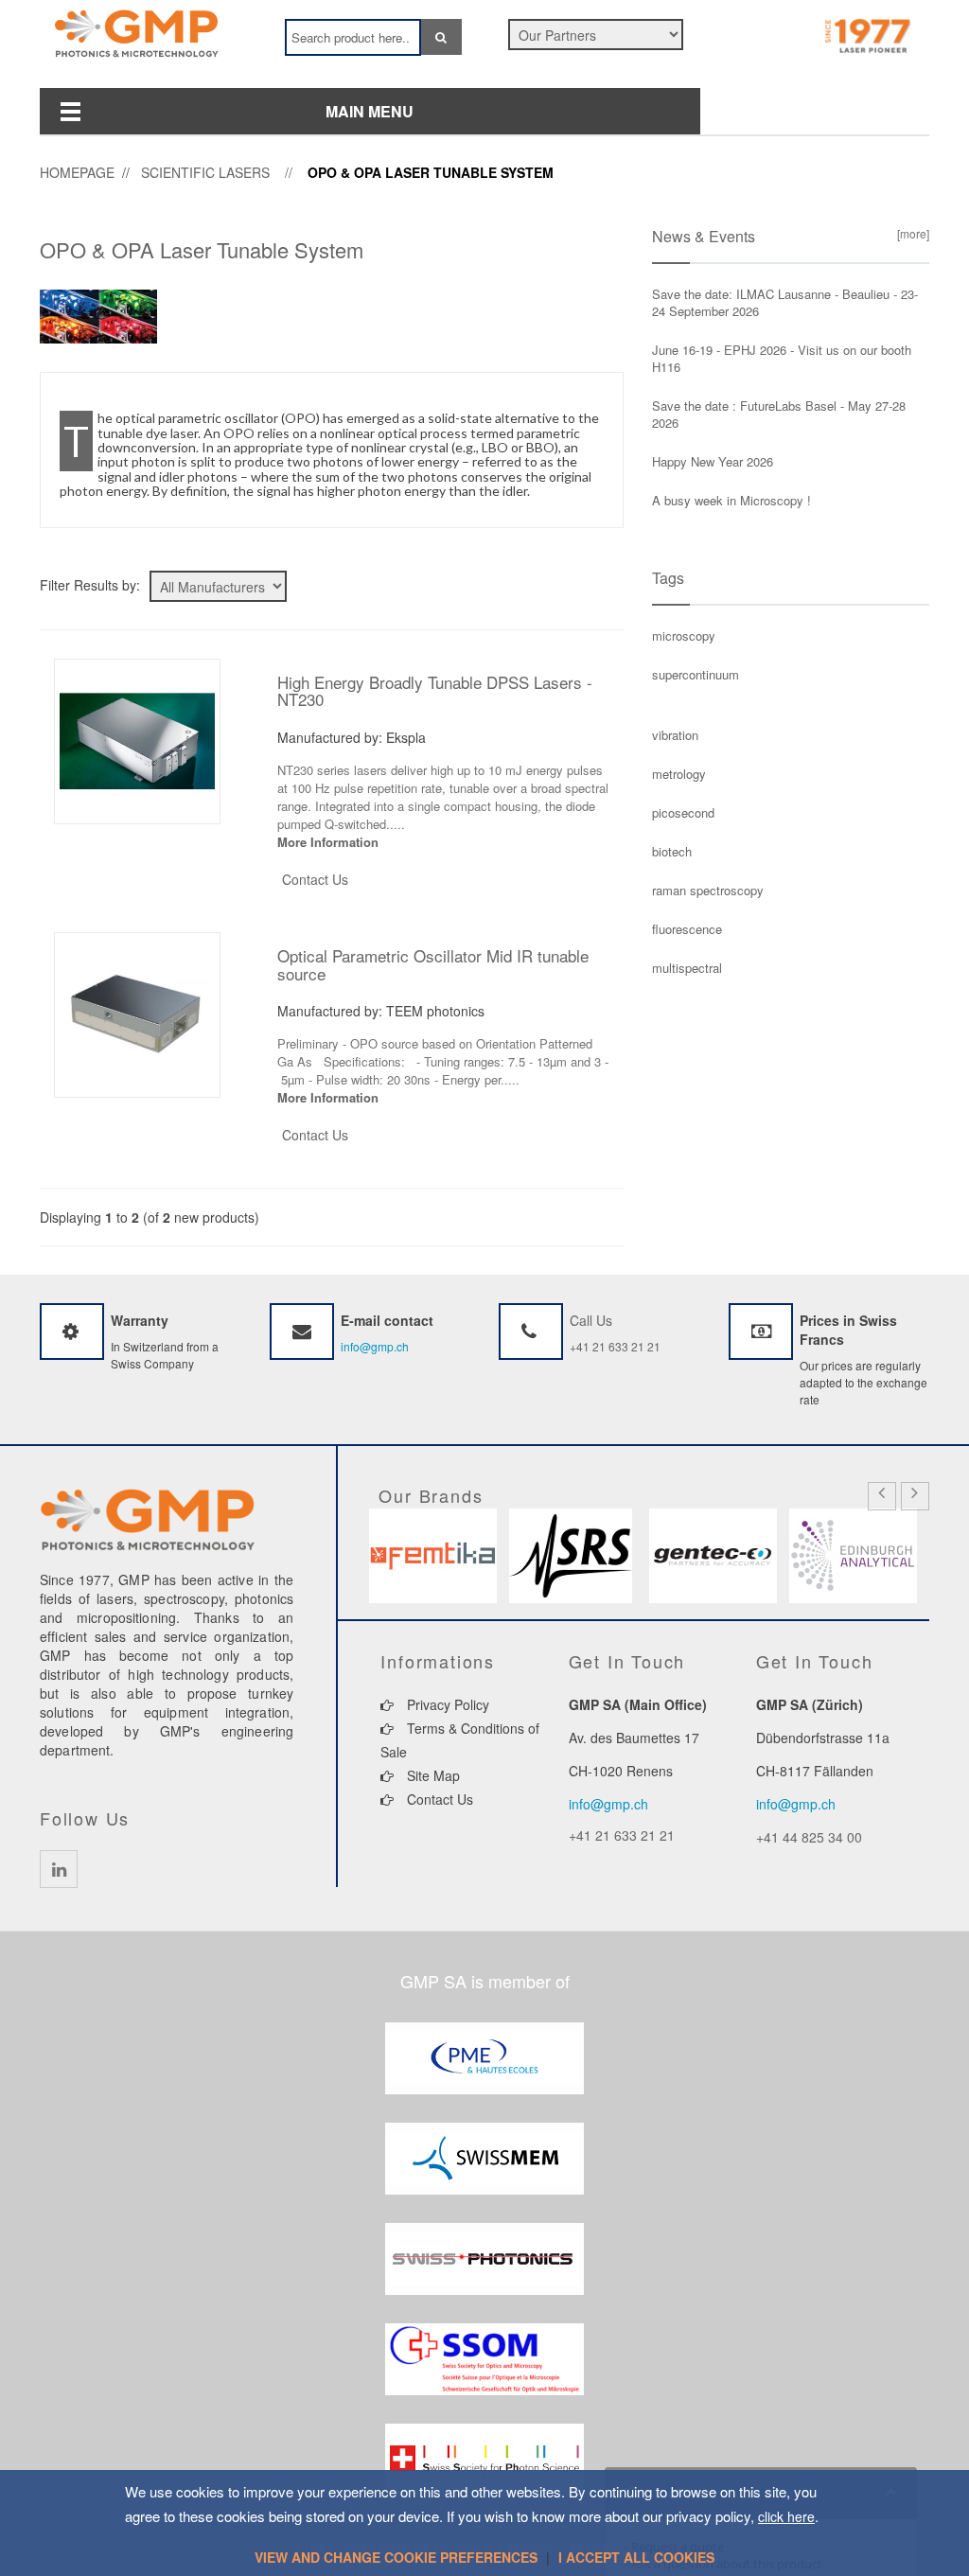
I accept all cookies (636, 2557)
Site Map (432, 1775)
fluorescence (687, 929)
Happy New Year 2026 (713, 461)
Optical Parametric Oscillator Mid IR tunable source (433, 964)
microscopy (684, 635)
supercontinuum (696, 674)
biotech (672, 851)
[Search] (441, 37)
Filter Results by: (90, 585)
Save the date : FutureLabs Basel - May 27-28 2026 (779, 414)
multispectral (687, 968)
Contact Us (315, 879)
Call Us (591, 1320)
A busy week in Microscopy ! (731, 500)
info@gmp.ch (375, 1346)
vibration (675, 735)
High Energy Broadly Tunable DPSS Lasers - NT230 (435, 691)
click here (786, 2516)
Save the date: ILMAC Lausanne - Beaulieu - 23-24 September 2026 (785, 302)
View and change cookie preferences (396, 2557)
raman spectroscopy (708, 890)
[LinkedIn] (59, 1869)
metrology (679, 774)
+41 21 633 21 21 (615, 1346)
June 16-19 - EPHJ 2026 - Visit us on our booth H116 (782, 358)
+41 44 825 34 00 (809, 1837)
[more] (910, 233)
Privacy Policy (446, 1704)
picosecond (683, 812)
